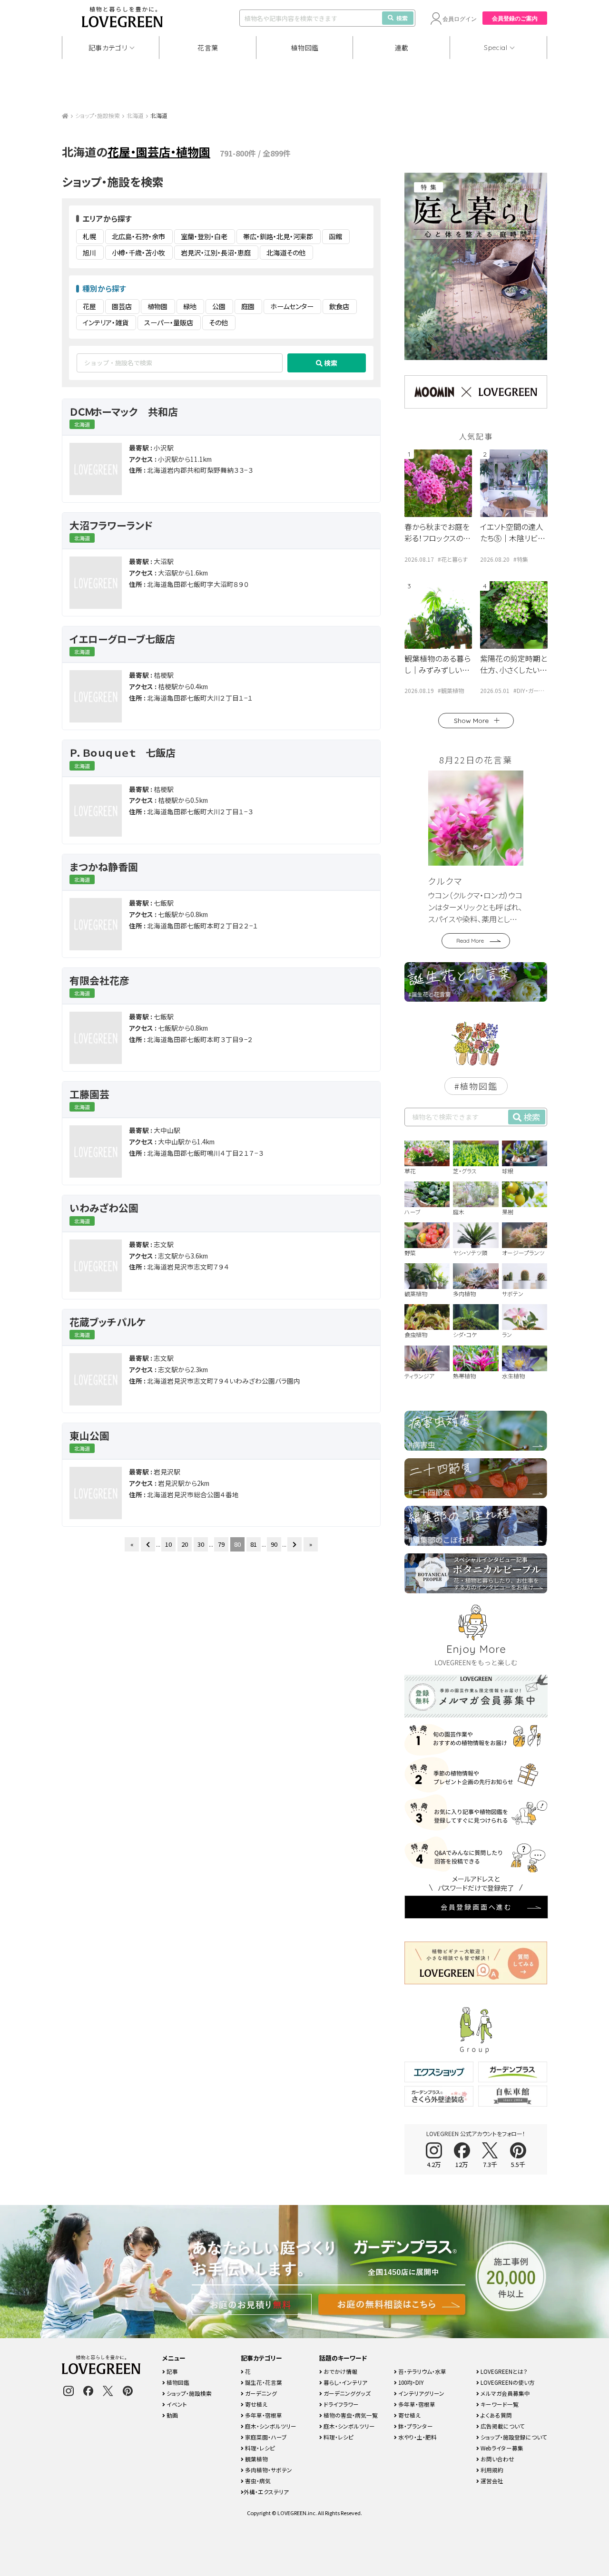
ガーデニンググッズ (346, 2393)
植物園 (157, 306)
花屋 (89, 306)
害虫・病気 (257, 2481)
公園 (219, 306)
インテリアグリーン (421, 2393)
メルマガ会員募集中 (505, 2393)
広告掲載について (502, 2426)
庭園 (248, 306)
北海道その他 (286, 253)
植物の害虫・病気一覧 (350, 2415)
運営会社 (491, 2481)
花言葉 (208, 48)
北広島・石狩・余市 (138, 236)
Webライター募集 (501, 2448)
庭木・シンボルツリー (270, 2426)
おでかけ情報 (340, 2371)
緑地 (190, 306)
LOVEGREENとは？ (503, 2371)
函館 (335, 236)
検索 (402, 18)
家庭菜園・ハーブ (265, 2437)
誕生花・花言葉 (263, 2382)
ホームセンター (292, 306)
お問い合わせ (497, 2459)
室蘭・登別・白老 (204, 236)
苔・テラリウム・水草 (422, 2371)
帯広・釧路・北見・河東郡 (278, 236)
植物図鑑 (305, 48)
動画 (172, 2415)
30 (201, 1544)
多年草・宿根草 (263, 2415)
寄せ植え (255, 2404)
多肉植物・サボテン (268, 2470)
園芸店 (122, 306)
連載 (402, 48)
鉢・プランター (415, 2426)
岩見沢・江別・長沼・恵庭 (216, 253)
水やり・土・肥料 (417, 2437)
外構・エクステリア (266, 2492)
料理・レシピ (259, 2448)
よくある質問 (496, 2415)
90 (274, 1544)
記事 (172, 2371)
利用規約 (491, 2470)
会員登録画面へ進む (476, 1907)
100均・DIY (410, 2382)
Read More (470, 941)
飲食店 (339, 306)
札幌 (89, 236)
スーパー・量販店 (169, 322)
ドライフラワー (340, 2404)
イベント (176, 2404)
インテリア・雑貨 (106, 322)
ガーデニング (260, 2393)
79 (221, 1544)
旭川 (89, 253)
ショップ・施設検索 (98, 115)
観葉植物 (256, 2459)
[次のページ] (295, 1544)
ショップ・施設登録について (513, 2437)
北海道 (135, 115)
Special (496, 48)
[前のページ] (148, 1544)
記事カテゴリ (108, 48)
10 (168, 1544)
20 (185, 1544)
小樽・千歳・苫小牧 (138, 253)
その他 (218, 322)
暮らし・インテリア (345, 2382)
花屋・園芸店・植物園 (159, 151)
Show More (471, 721)
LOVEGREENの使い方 (507, 2382)
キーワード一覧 (499, 2404)
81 (254, 1544)
